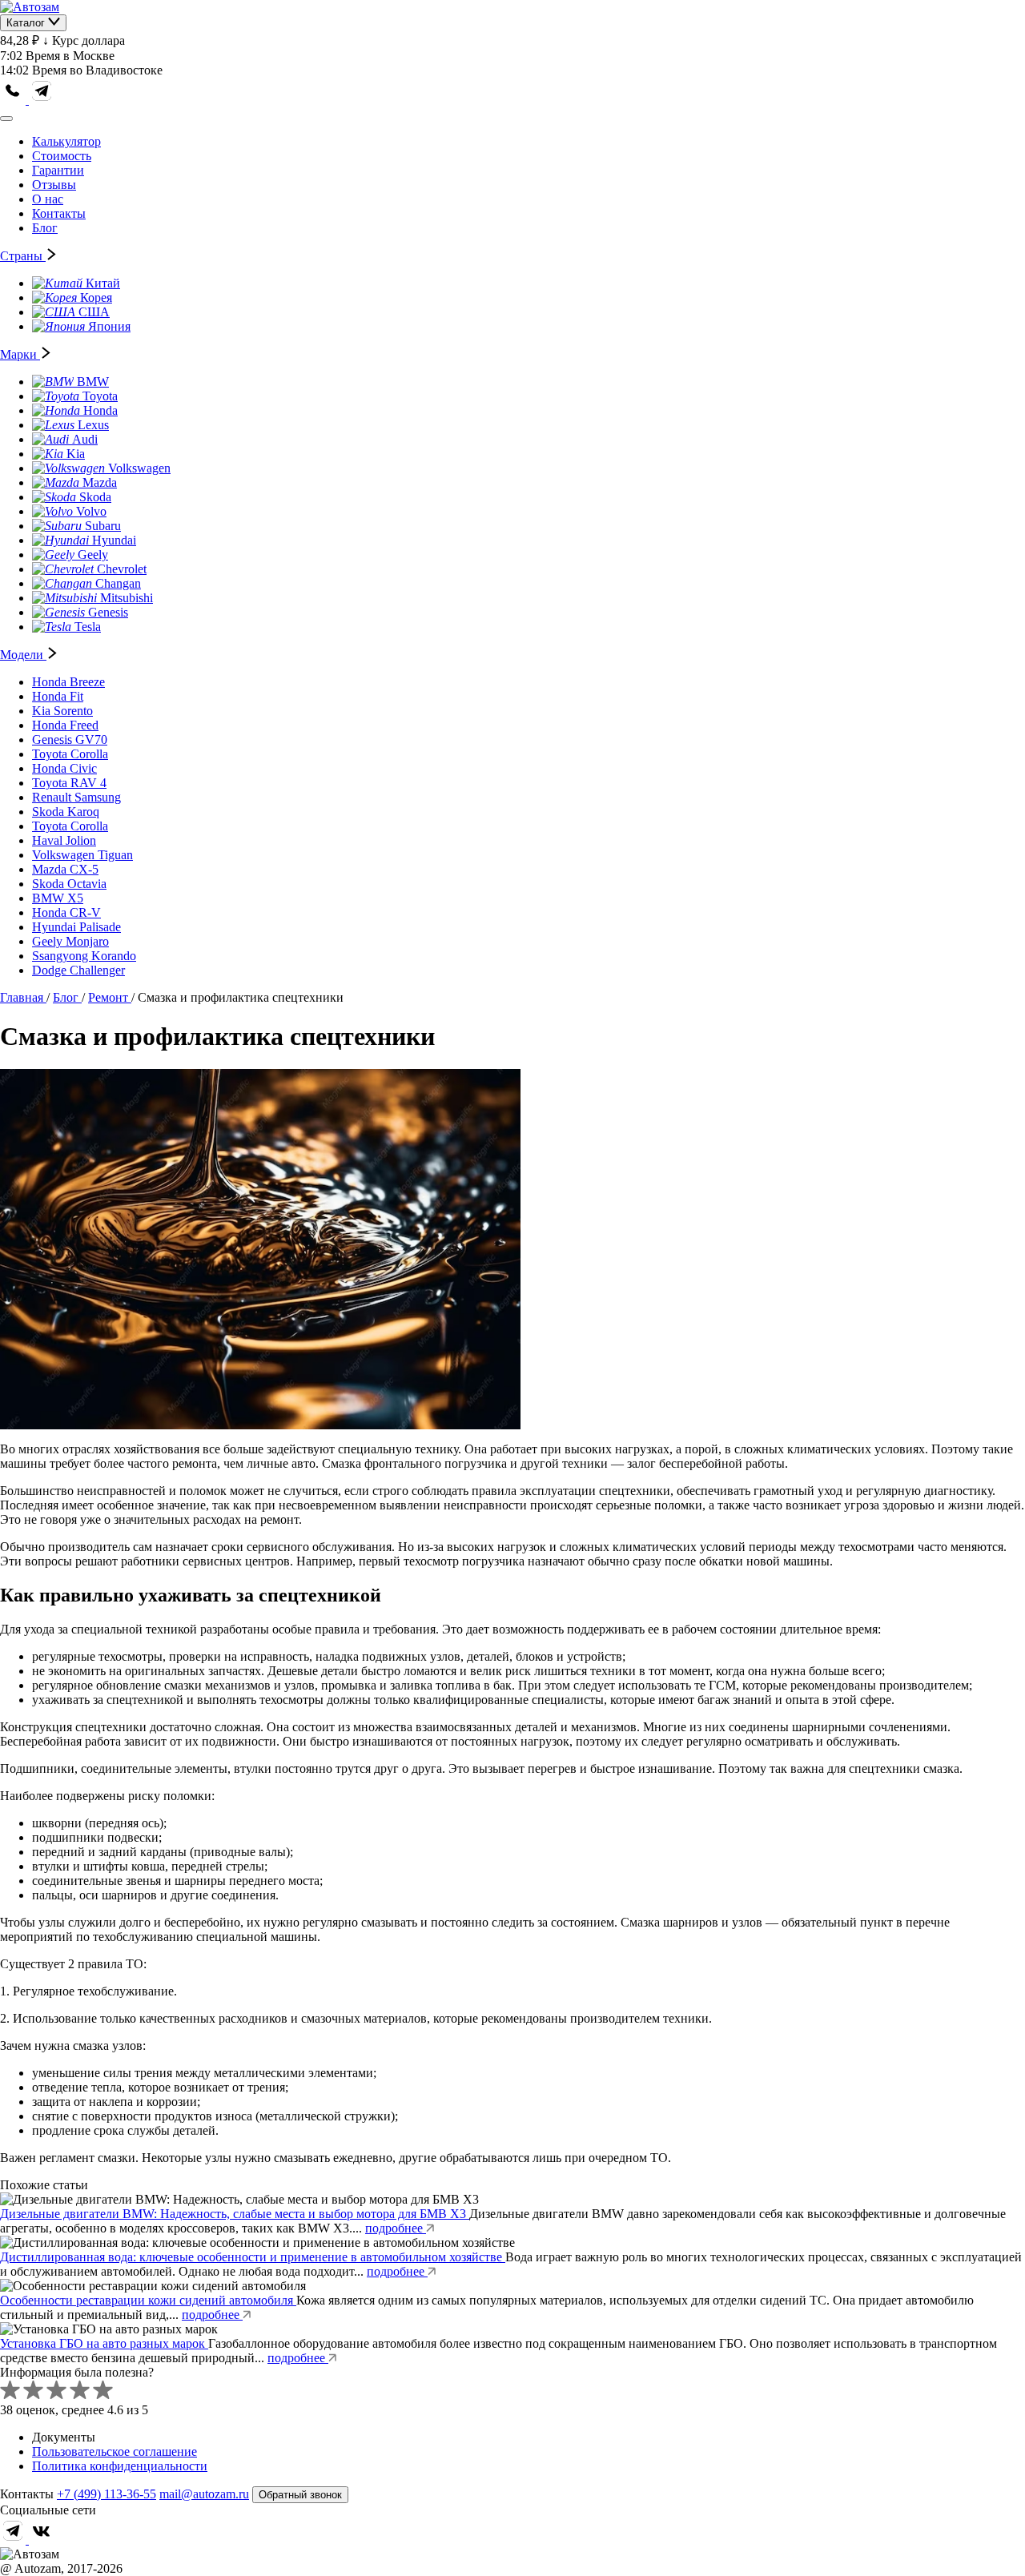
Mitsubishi (127, 598)
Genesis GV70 (70, 739)
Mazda (100, 482)
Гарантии (58, 170)
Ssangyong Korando (84, 956)
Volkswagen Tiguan (82, 855)
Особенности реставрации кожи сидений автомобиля (148, 2300)
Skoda (95, 497)
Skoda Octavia (69, 884)
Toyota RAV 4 (69, 783)
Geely (93, 555)
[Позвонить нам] (14, 100)
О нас (48, 199)
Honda (100, 410)
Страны (23, 256)
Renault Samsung (76, 797)
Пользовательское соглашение (115, 2451)
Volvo (91, 511)
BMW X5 (58, 898)
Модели (23, 655)
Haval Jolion (64, 840)
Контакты (59, 213)
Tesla (88, 627)
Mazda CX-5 (65, 869)
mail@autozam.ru (204, 2494)
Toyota (100, 396)
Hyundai (114, 540)
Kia (76, 454)
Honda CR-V (66, 912)
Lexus (93, 425)
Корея (96, 297)
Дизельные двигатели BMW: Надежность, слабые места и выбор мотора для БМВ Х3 (235, 2214)
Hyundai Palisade (76, 927)
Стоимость (62, 156)
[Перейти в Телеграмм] (14, 2540)
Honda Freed (65, 725)
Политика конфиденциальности (120, 2466)
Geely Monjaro (70, 941)
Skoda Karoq (66, 812)
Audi (85, 439)
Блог (45, 228)
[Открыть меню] (6, 119)
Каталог (27, 23)
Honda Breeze (68, 682)
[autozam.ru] (30, 7)
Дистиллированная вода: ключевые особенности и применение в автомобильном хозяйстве (253, 2257)
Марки (20, 354)
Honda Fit (58, 696)
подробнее (396, 2228)
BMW (93, 382)
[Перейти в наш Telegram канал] (42, 100)
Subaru (103, 526)
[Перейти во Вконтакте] (42, 2540)
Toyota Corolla (70, 754)
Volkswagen (139, 468)
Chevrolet (122, 569)
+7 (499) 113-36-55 (107, 2494)
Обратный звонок (300, 2495)
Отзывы (54, 185)
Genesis (108, 612)
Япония (109, 326)
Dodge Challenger (78, 970)
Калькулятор (66, 141)
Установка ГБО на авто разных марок (104, 2343)
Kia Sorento (62, 711)
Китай (103, 283)
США (94, 312)
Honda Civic (64, 768)
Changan (118, 583)
